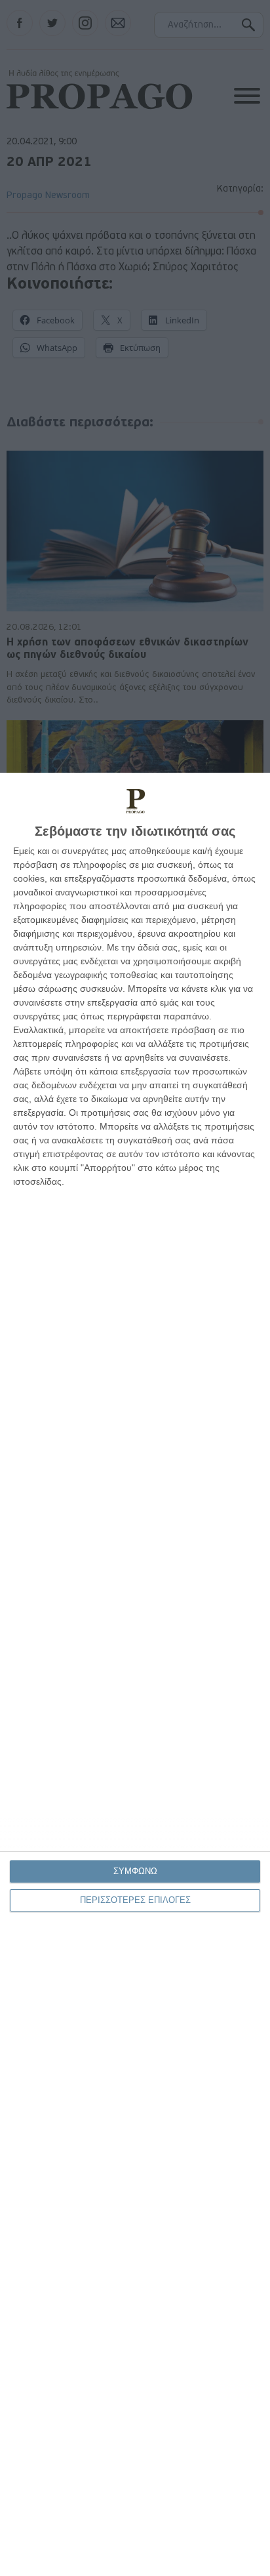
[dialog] (135, 1674)
